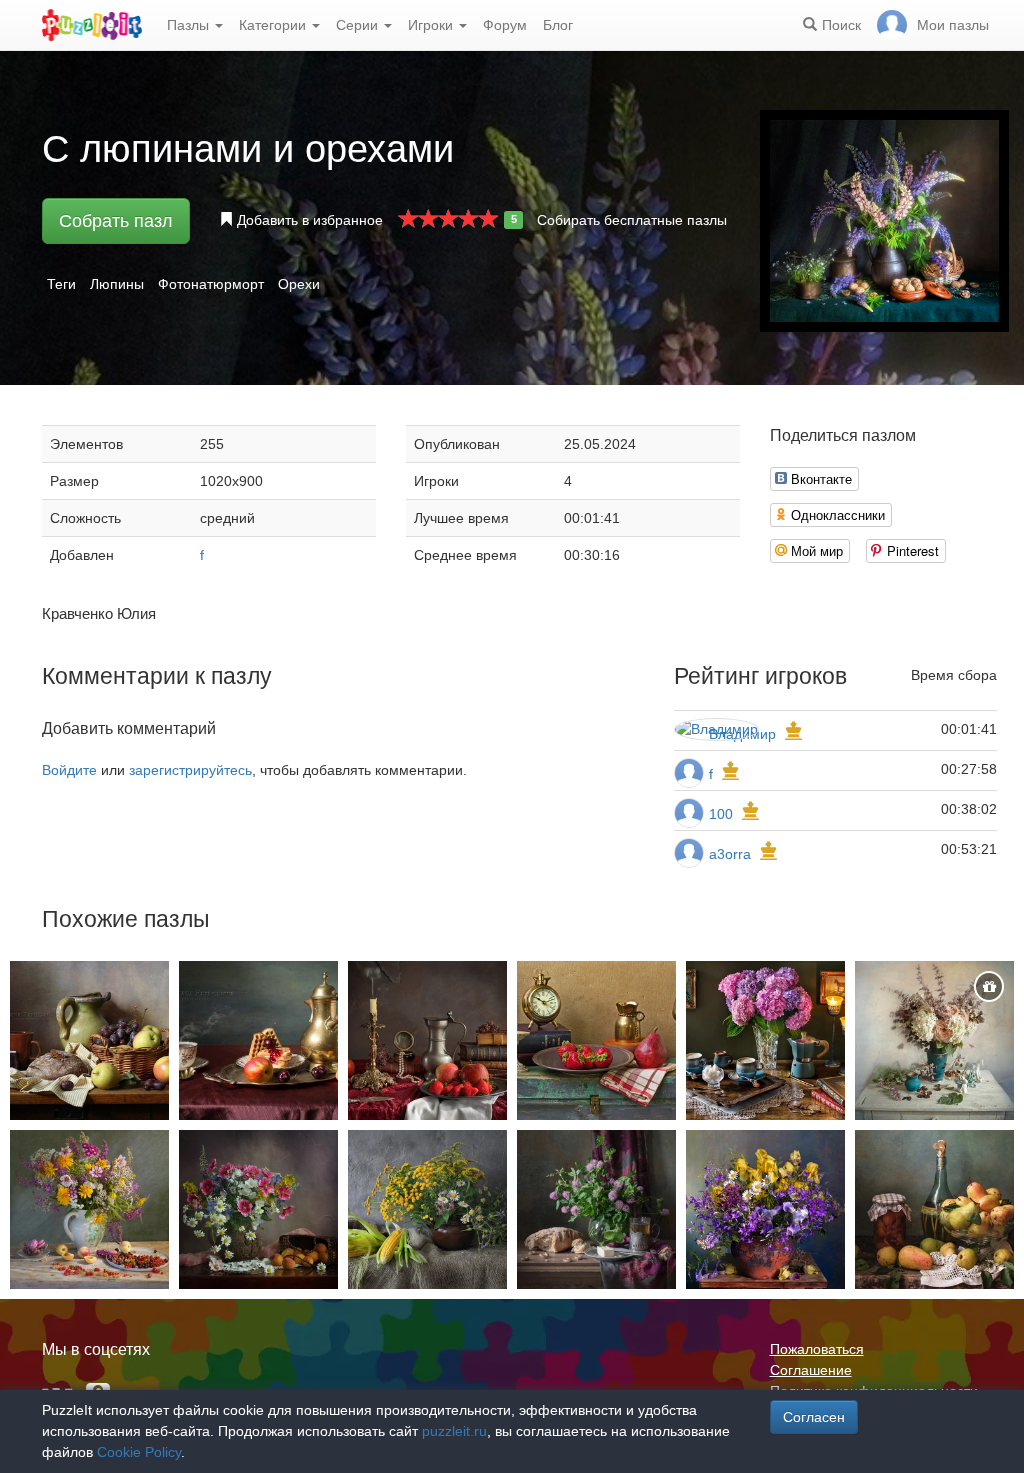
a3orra (730, 854)
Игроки (432, 25)
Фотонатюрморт (211, 284)
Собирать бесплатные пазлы (632, 220)
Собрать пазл (116, 221)
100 (721, 814)
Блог (558, 25)
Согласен (814, 1417)
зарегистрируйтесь (190, 770)
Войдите (69, 770)
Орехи (299, 284)
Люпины (117, 284)
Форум (505, 25)
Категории (274, 25)
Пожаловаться (817, 1349)
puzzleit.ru (454, 1431)
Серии (359, 25)
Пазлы (190, 25)
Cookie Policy (139, 1452)
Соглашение (811, 1370)
